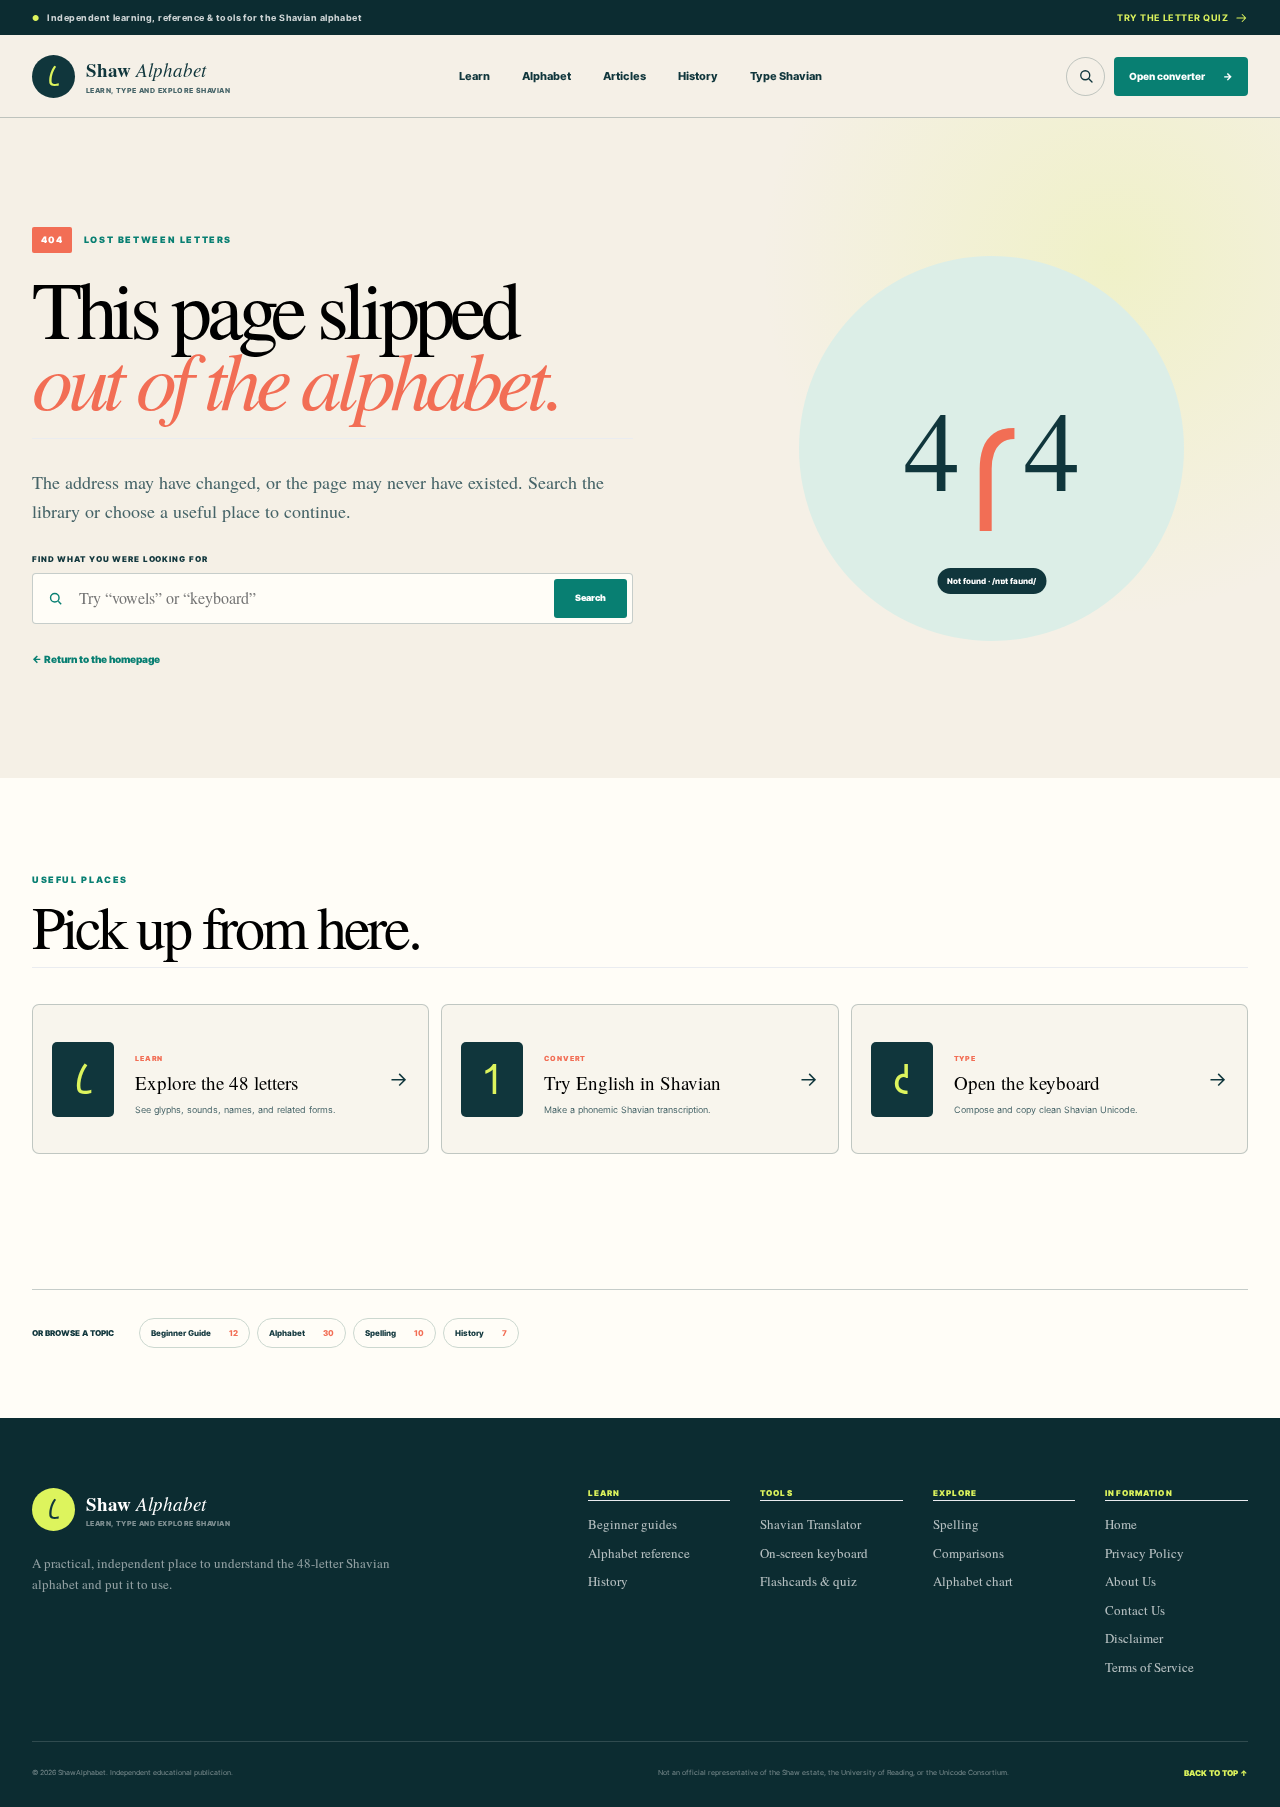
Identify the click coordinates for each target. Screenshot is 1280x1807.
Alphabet (546, 76)
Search (590, 597)
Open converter (1181, 76)
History (698, 76)
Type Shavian (786, 76)
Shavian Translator (810, 1524)
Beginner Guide (194, 1333)
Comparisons (968, 1553)
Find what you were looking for (119, 559)
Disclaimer (1134, 1638)
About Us (1130, 1581)
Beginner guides (632, 1524)
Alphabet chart (973, 1581)
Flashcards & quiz (808, 1581)
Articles (624, 76)
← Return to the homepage (96, 659)
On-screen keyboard (814, 1553)
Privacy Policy (1144, 1553)
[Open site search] (1085, 76)
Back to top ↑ (1216, 1773)
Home (1121, 1524)
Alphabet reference (639, 1553)
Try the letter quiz (1172, 17)
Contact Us (1135, 1610)
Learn (474, 76)
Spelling (394, 1333)
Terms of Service (1149, 1667)
